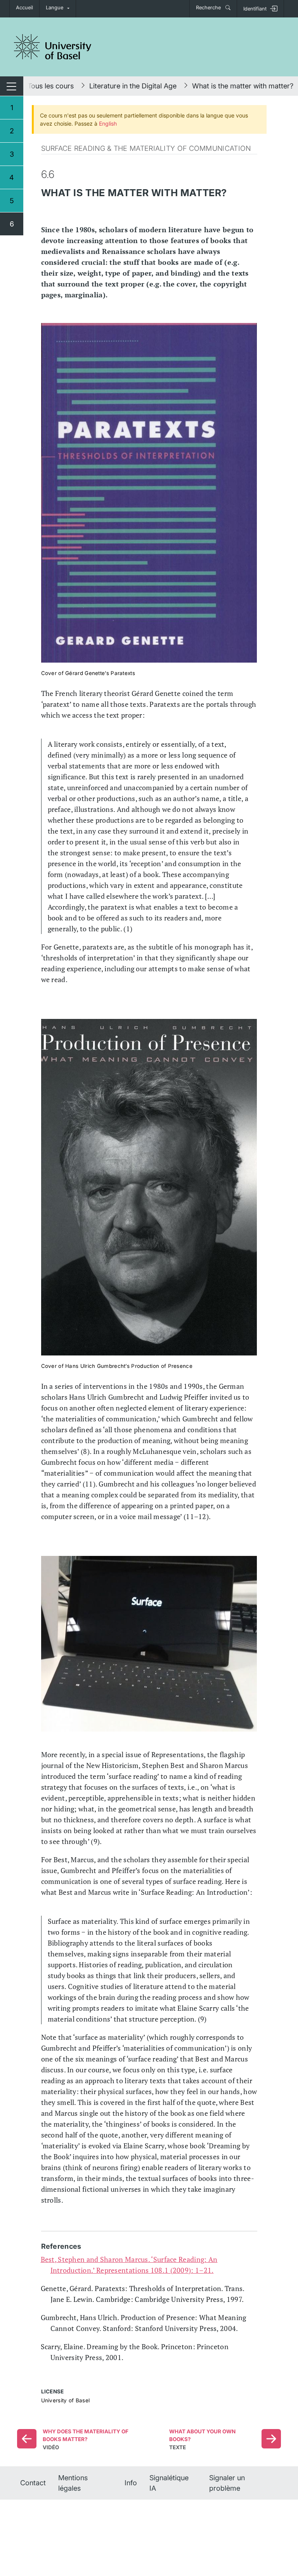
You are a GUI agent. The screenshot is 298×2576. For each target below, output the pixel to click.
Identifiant (255, 9)
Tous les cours (51, 86)
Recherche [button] (209, 8)
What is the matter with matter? (243, 86)
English (108, 123)
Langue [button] (55, 8)
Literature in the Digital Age (133, 86)
